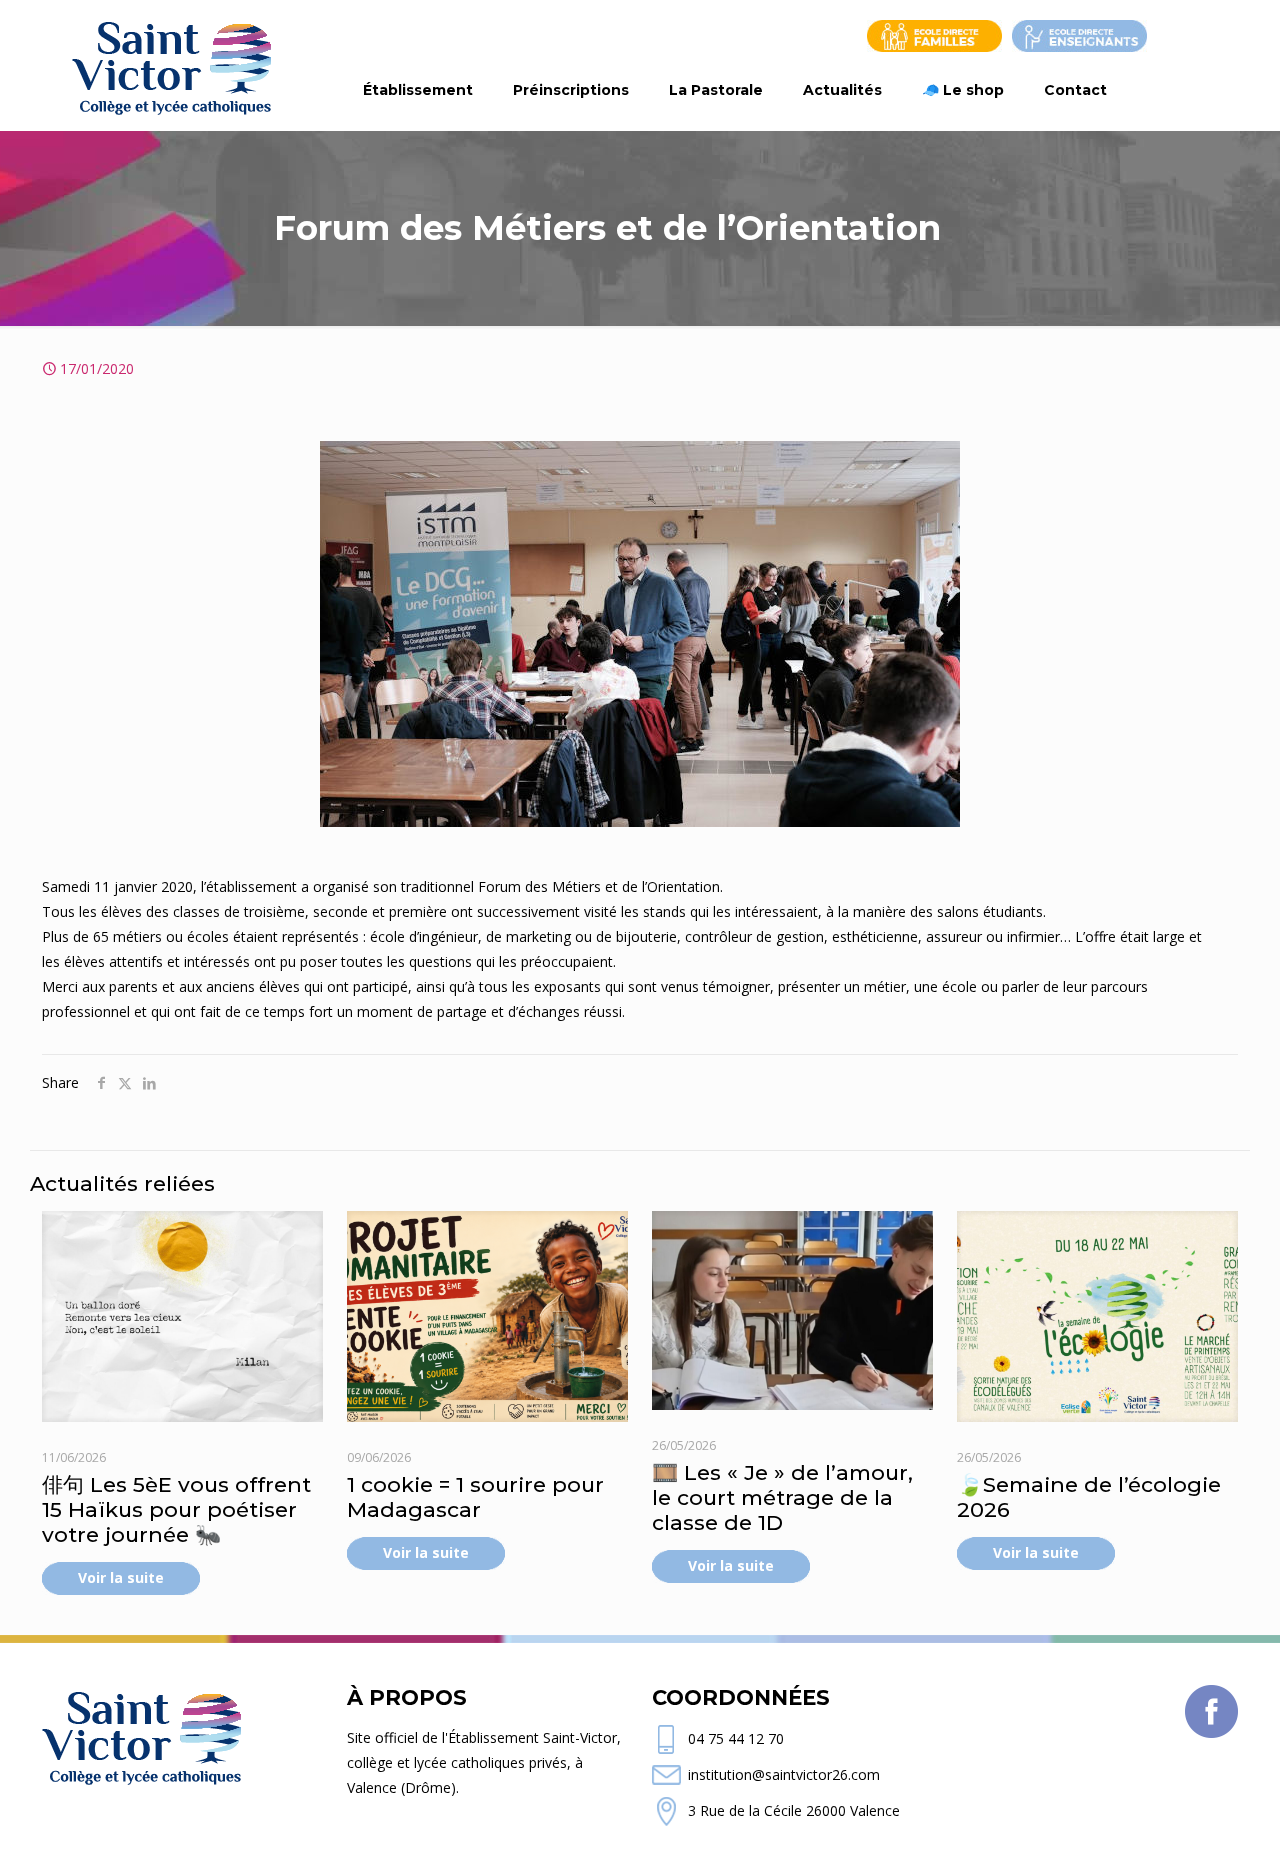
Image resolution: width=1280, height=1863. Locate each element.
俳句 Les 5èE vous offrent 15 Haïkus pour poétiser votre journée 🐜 (176, 1509)
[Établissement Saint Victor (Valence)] (171, 65)
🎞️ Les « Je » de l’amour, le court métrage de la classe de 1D (782, 1497)
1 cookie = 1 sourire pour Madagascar (475, 1497)
